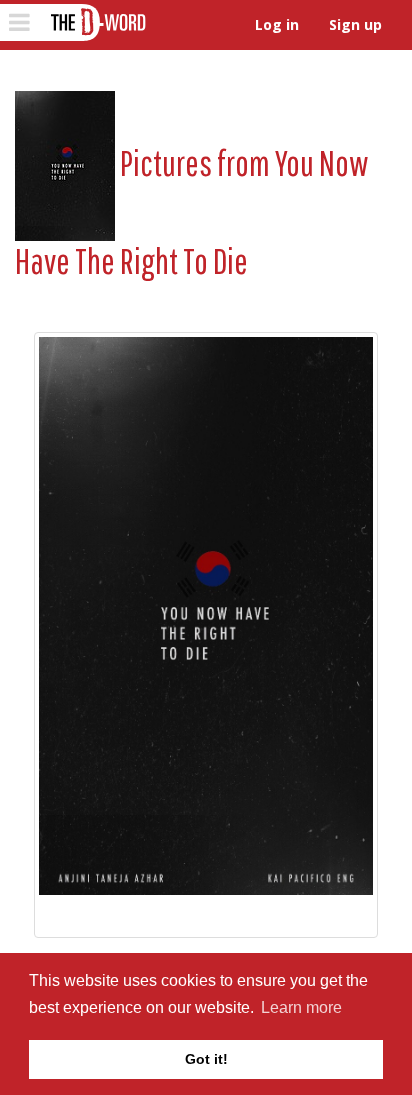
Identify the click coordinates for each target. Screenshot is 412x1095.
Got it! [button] (206, 1059)
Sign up (355, 24)
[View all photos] (65, 162)
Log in (277, 24)
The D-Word (96, 22)
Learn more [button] (301, 1007)
